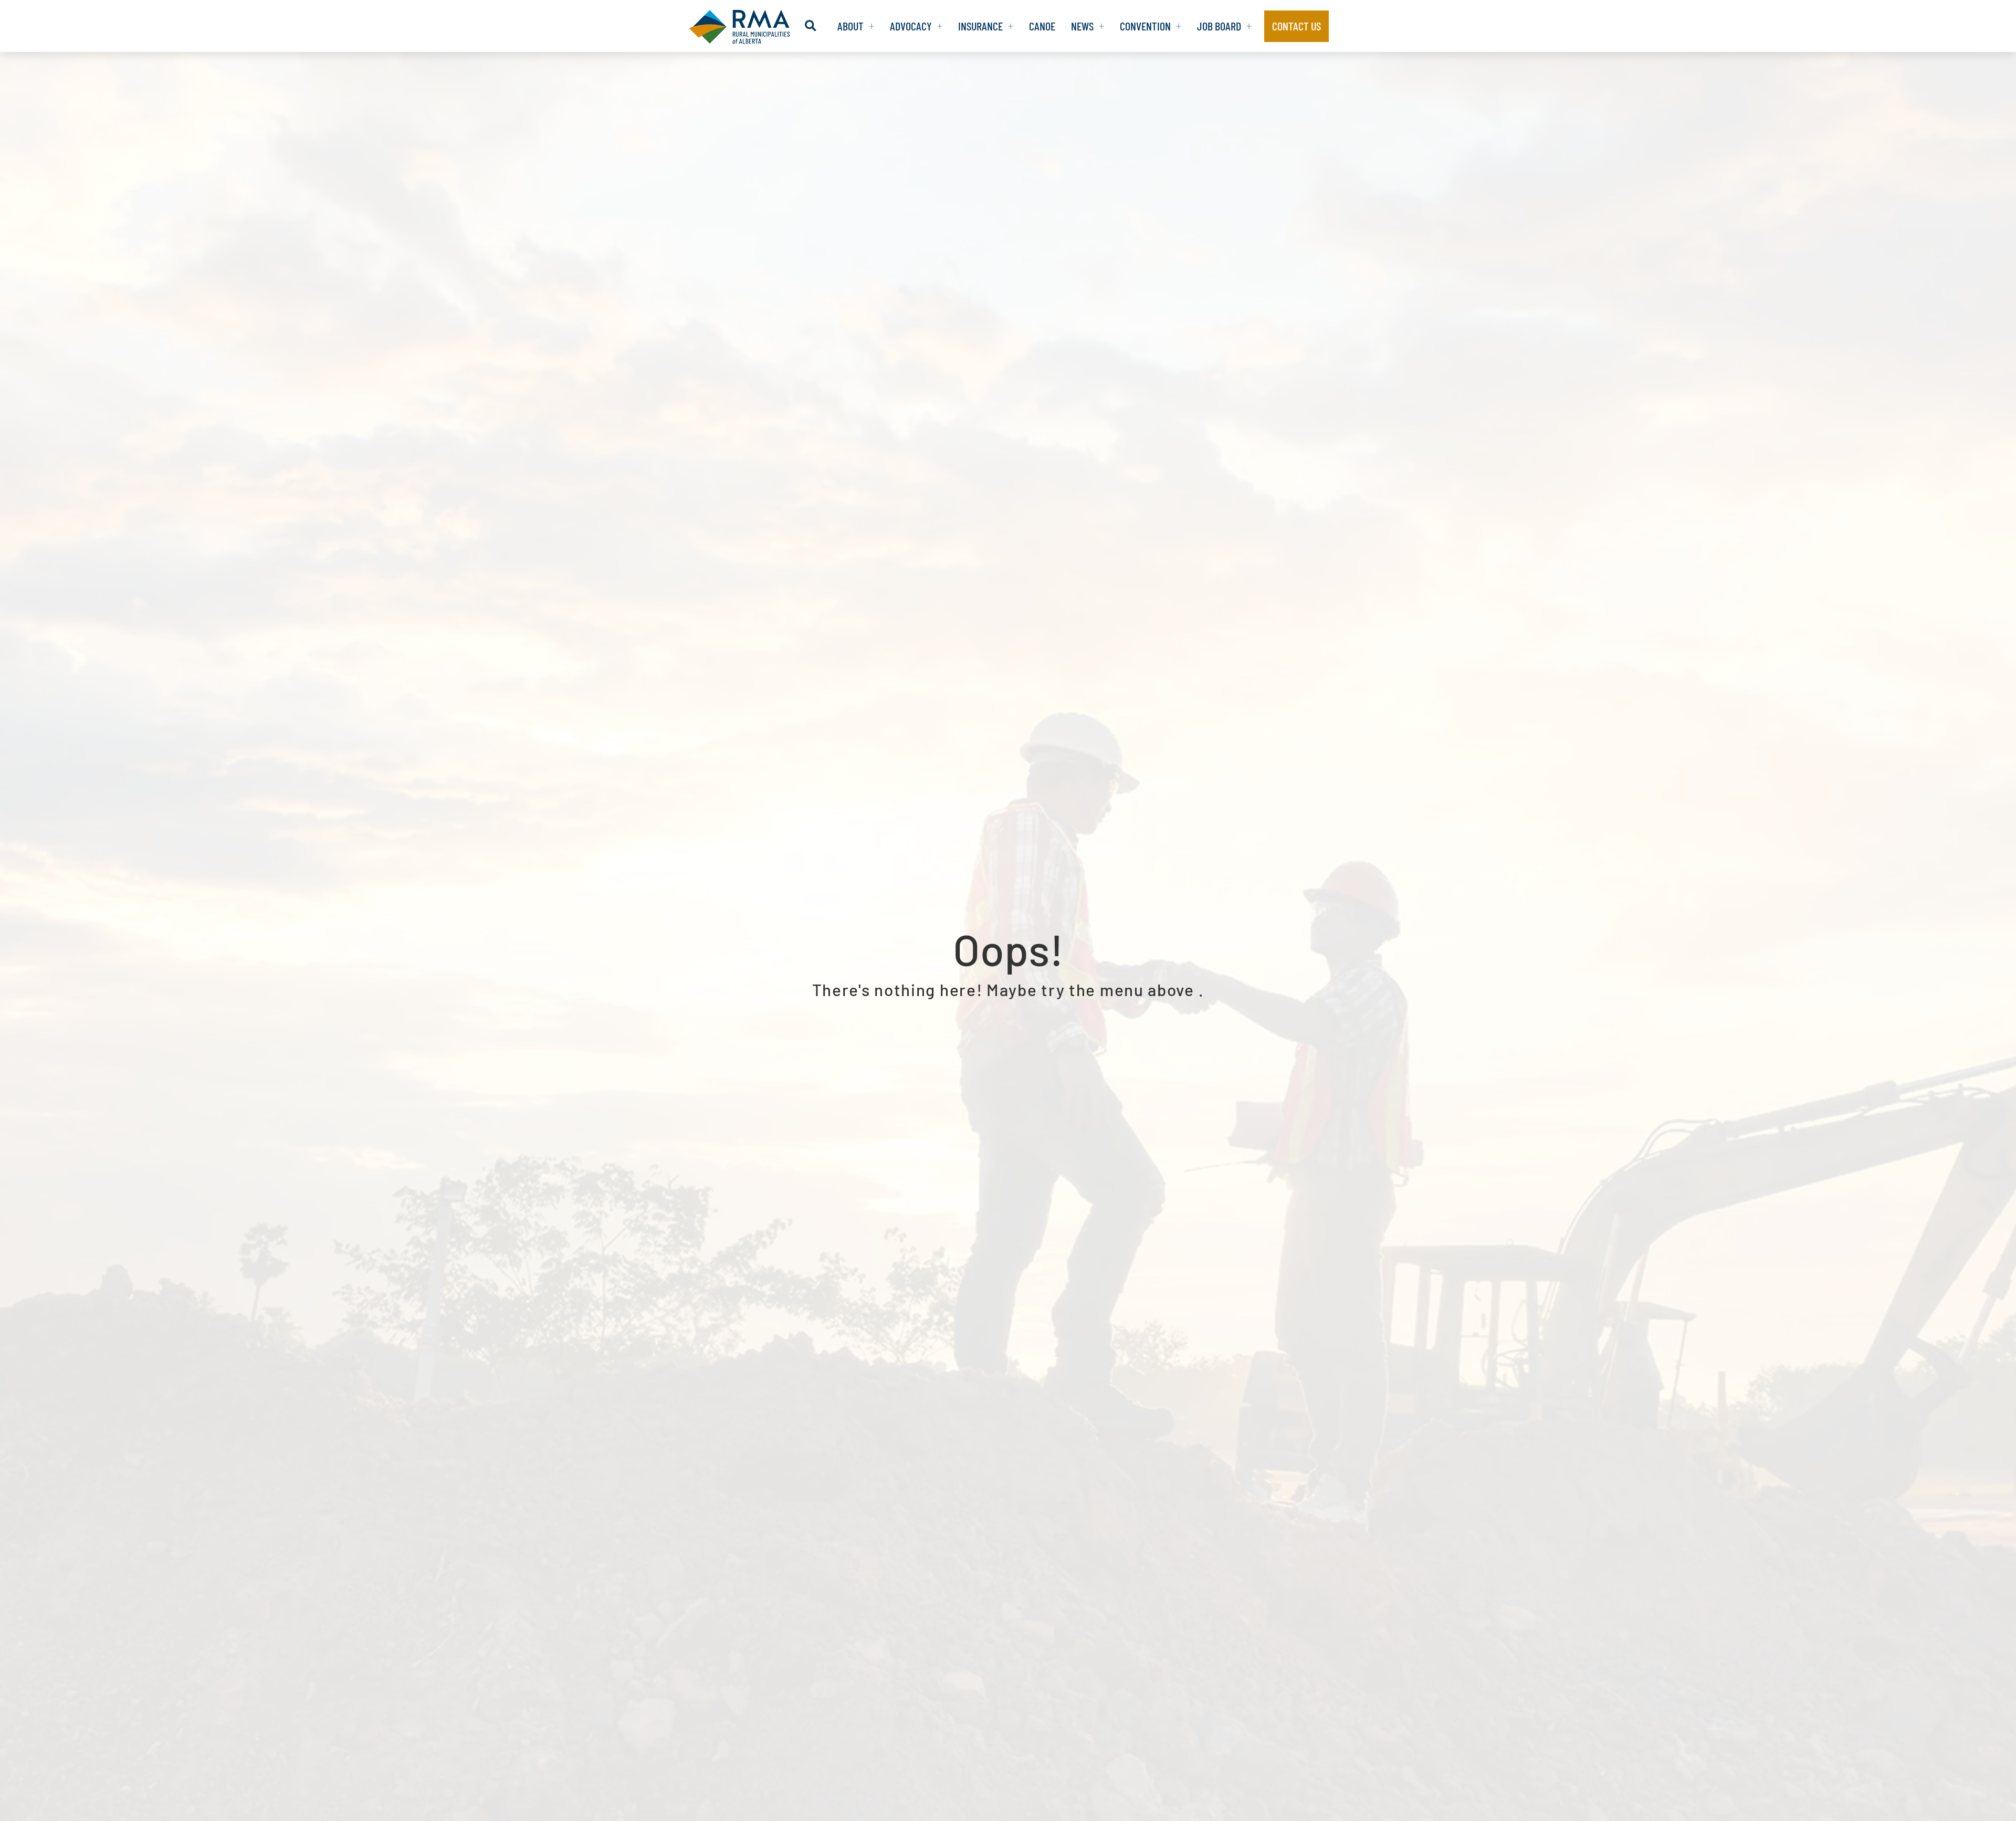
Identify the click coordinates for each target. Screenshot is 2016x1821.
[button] (810, 26)
